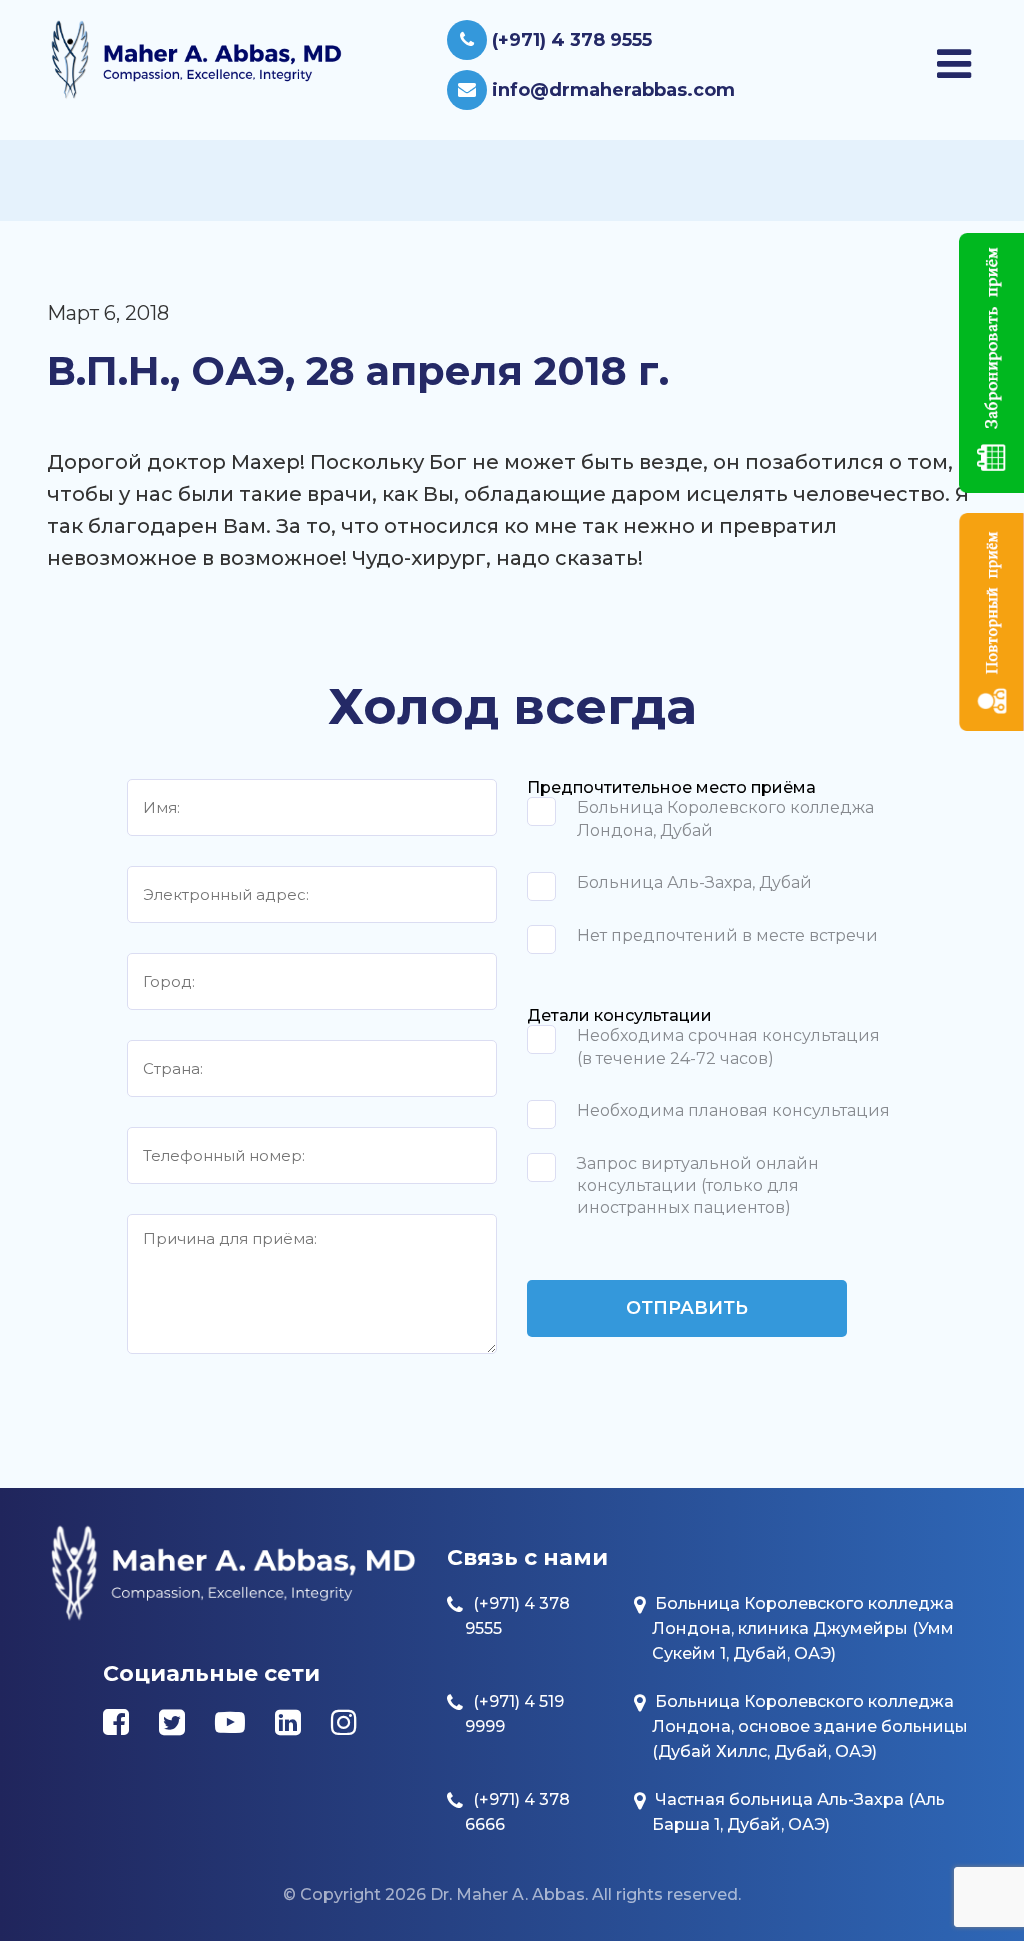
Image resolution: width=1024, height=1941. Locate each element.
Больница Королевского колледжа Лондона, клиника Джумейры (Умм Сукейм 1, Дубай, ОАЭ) (803, 1628)
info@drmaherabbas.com (611, 90)
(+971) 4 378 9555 (569, 40)
